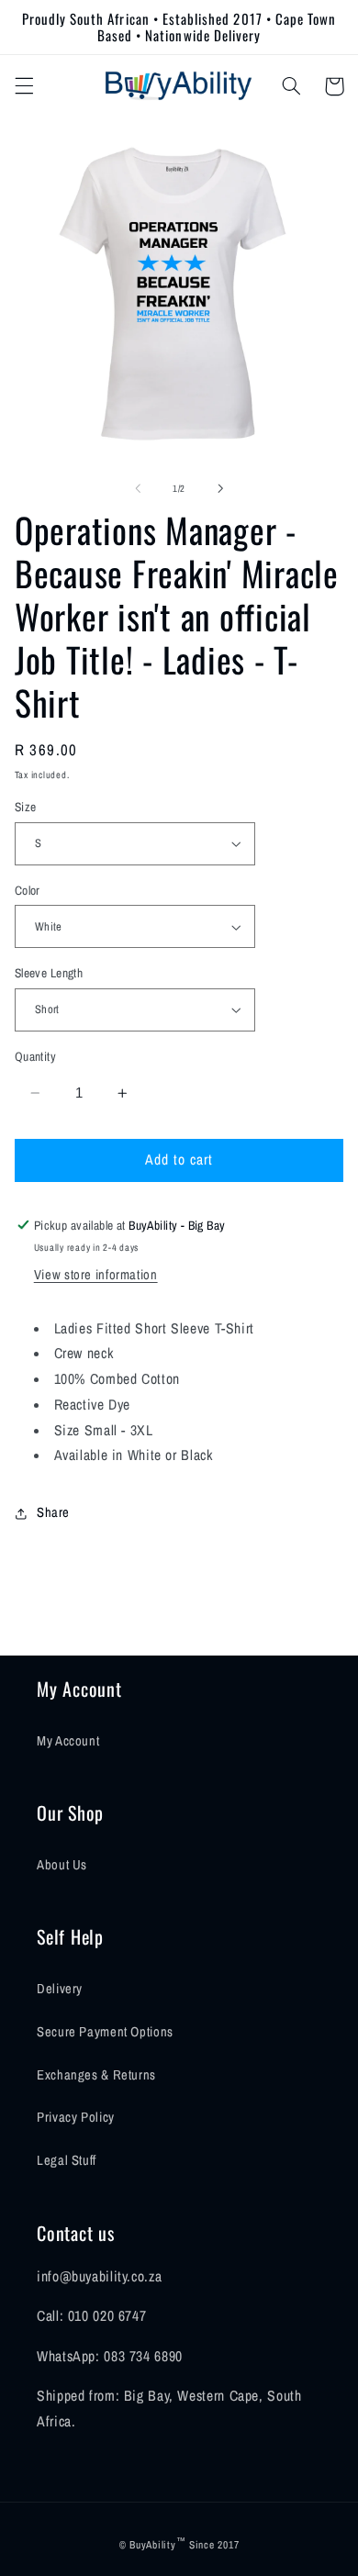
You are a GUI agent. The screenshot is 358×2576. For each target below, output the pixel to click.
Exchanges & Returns (96, 2075)
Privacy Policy (76, 2117)
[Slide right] (220, 488)
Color (28, 890)
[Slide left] (138, 488)
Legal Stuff (67, 2160)
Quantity (35, 1056)
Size (26, 807)
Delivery (60, 1989)
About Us (62, 1865)
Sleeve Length (49, 973)
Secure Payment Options (105, 2032)
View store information (96, 1275)
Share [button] (53, 1512)
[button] (24, 86)
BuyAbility (152, 2545)
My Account (68, 1741)
